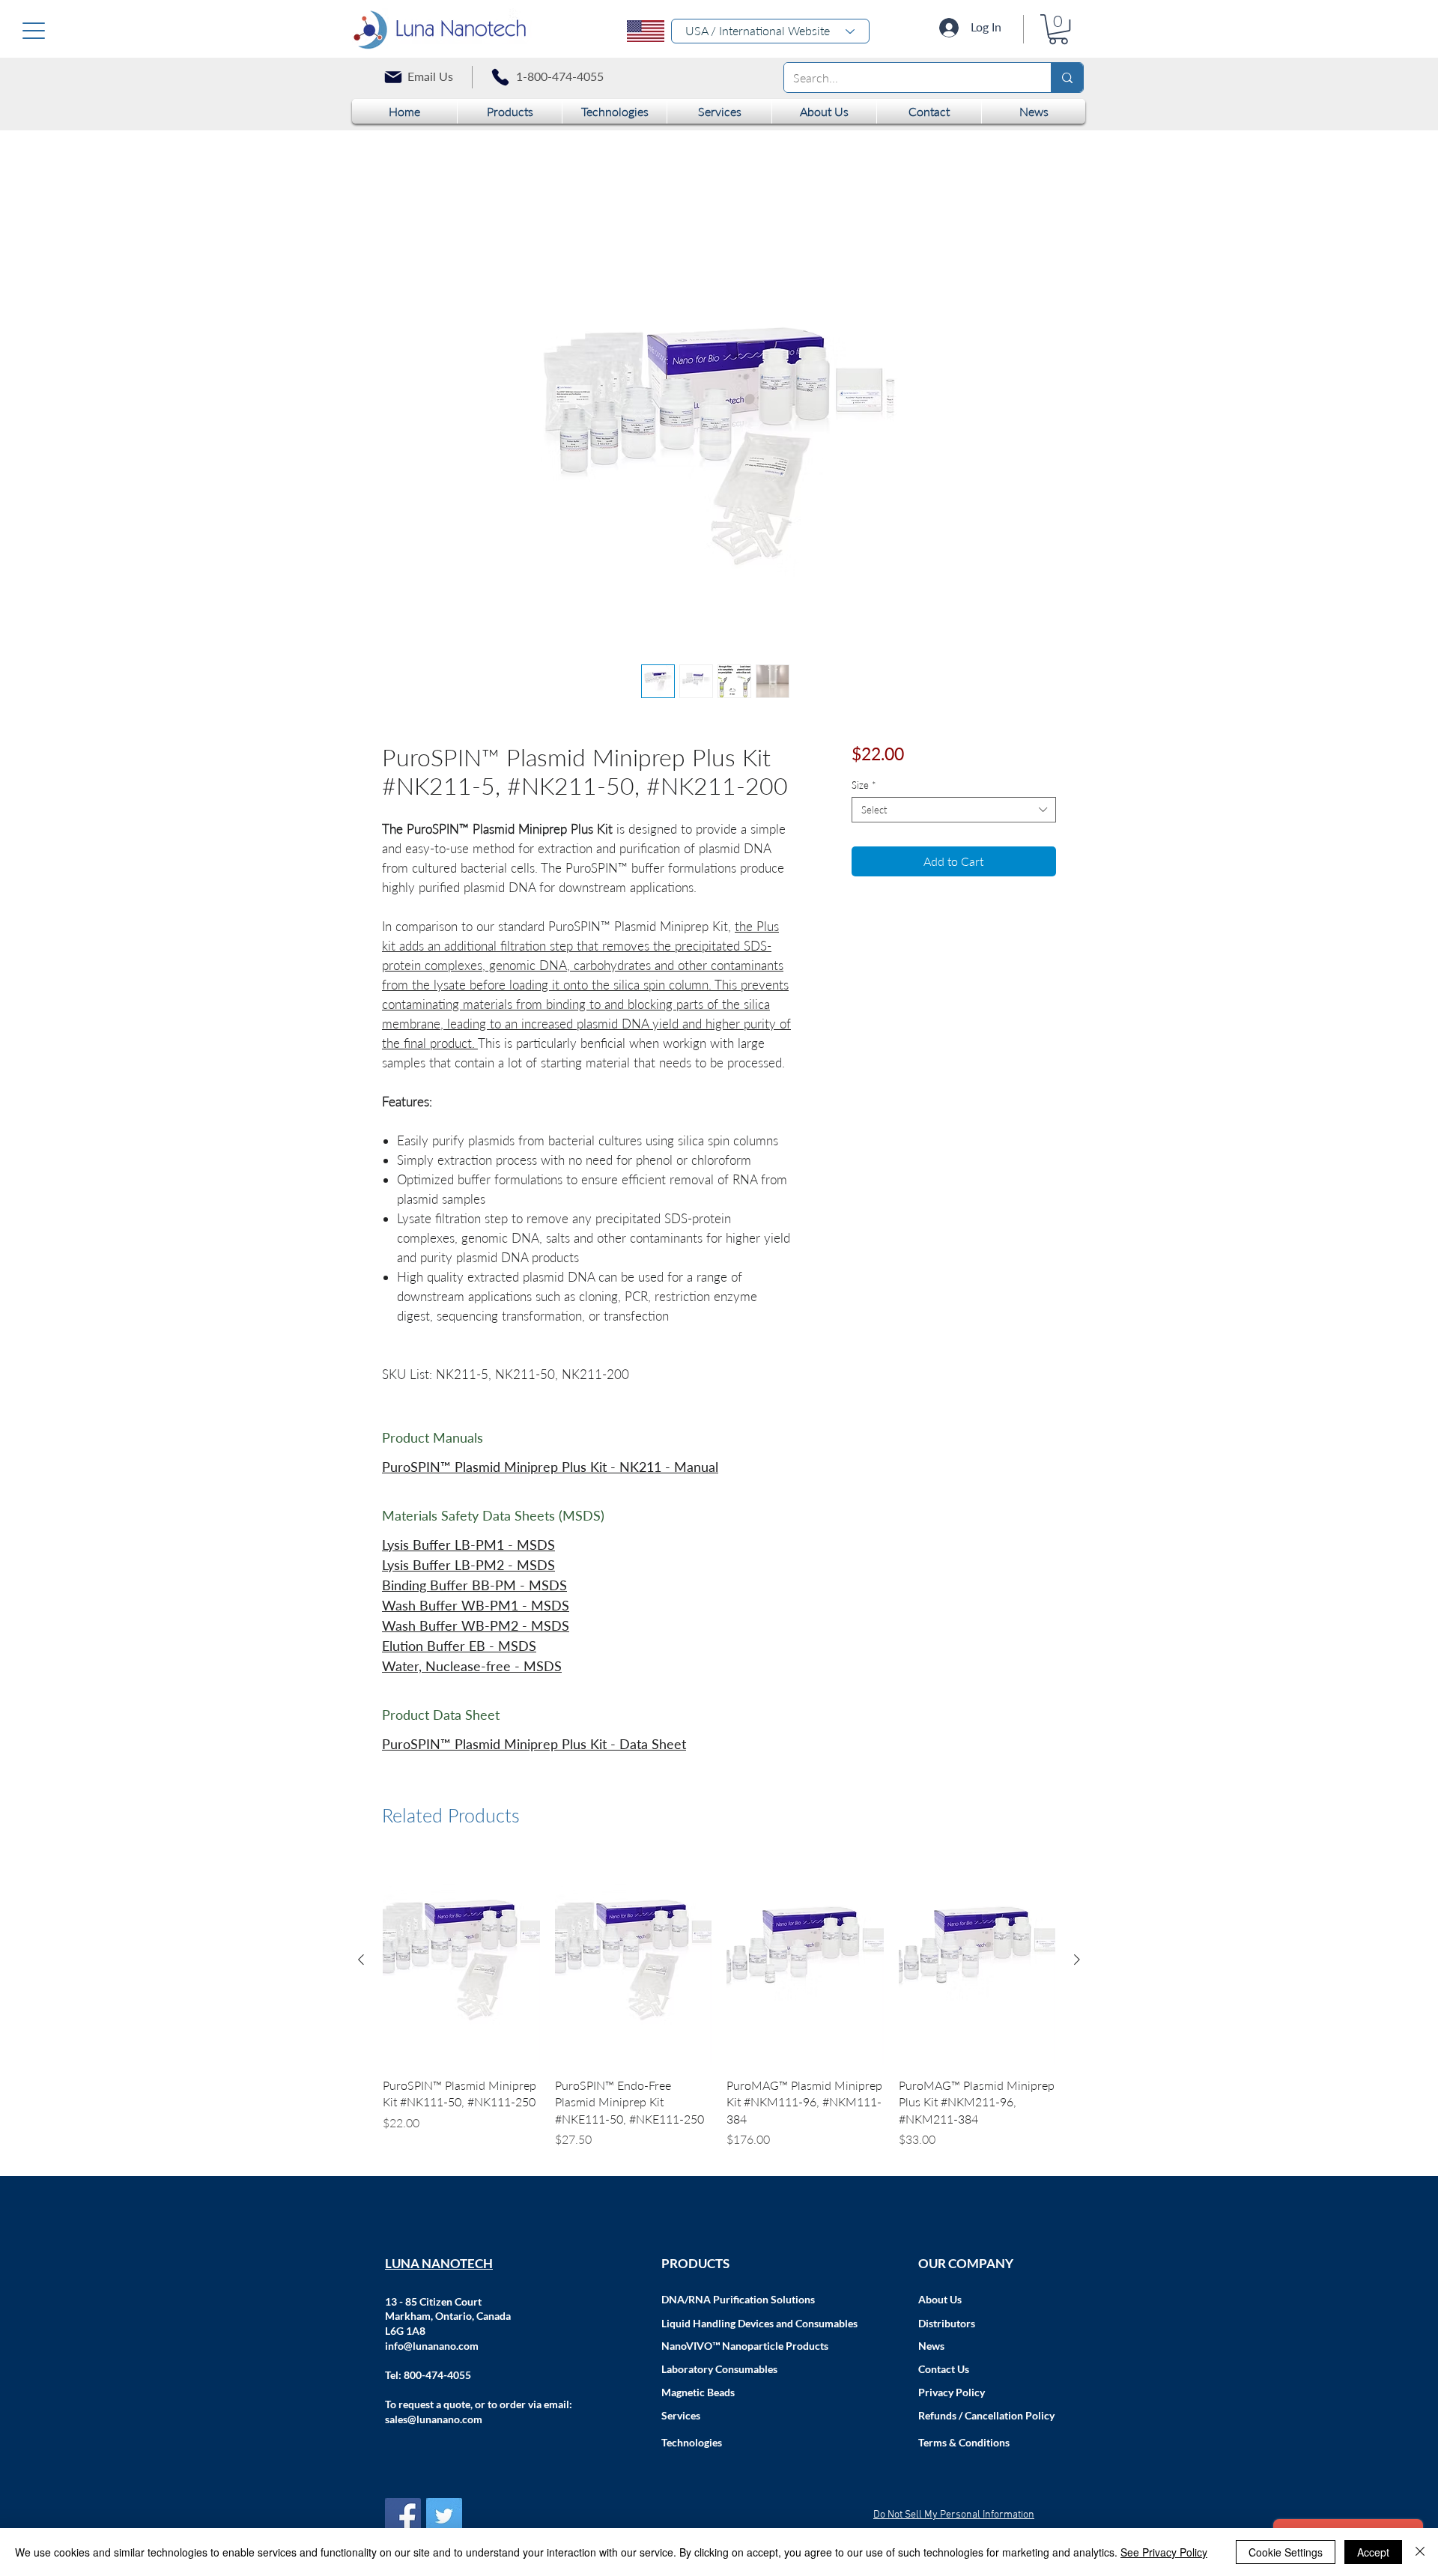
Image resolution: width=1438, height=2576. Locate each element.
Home (398, 189)
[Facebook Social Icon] (403, 2518)
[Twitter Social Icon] (444, 2518)
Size (864, 787)
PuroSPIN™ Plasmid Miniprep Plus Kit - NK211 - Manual (550, 1469)
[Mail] (393, 77)
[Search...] (1067, 78)
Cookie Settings (1286, 2552)
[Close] (1420, 2552)
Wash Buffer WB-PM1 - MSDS (476, 1607)
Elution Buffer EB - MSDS (459, 1648)
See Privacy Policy (1164, 2552)
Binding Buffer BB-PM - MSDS (474, 1587)
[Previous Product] (361, 1962)
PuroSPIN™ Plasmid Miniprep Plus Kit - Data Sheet (534, 1746)
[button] (1058, 29)
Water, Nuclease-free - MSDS (472, 1668)
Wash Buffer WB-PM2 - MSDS (476, 1628)
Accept (1373, 2552)
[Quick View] (461, 1963)
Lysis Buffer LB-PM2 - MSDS (468, 1567)
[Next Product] (1077, 1962)
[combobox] (954, 812)
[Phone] (500, 77)
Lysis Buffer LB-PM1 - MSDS (468, 1547)
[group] (719, 2005)
